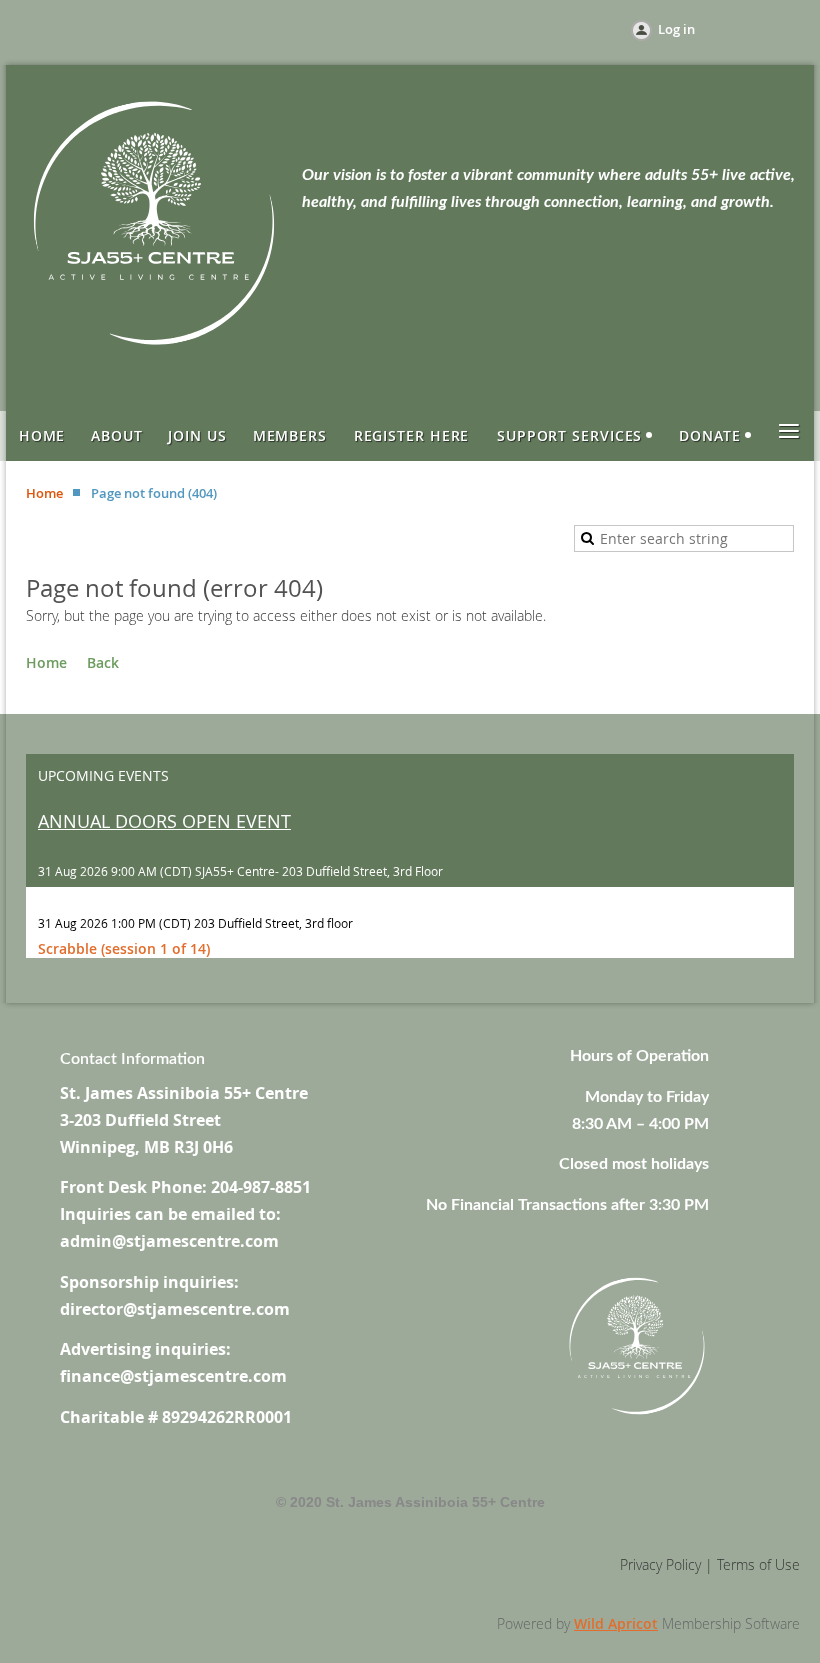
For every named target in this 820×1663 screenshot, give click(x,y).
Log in (676, 29)
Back (103, 662)
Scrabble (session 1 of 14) (124, 948)
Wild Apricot (616, 1623)
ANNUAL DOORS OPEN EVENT (164, 821)
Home (44, 493)
